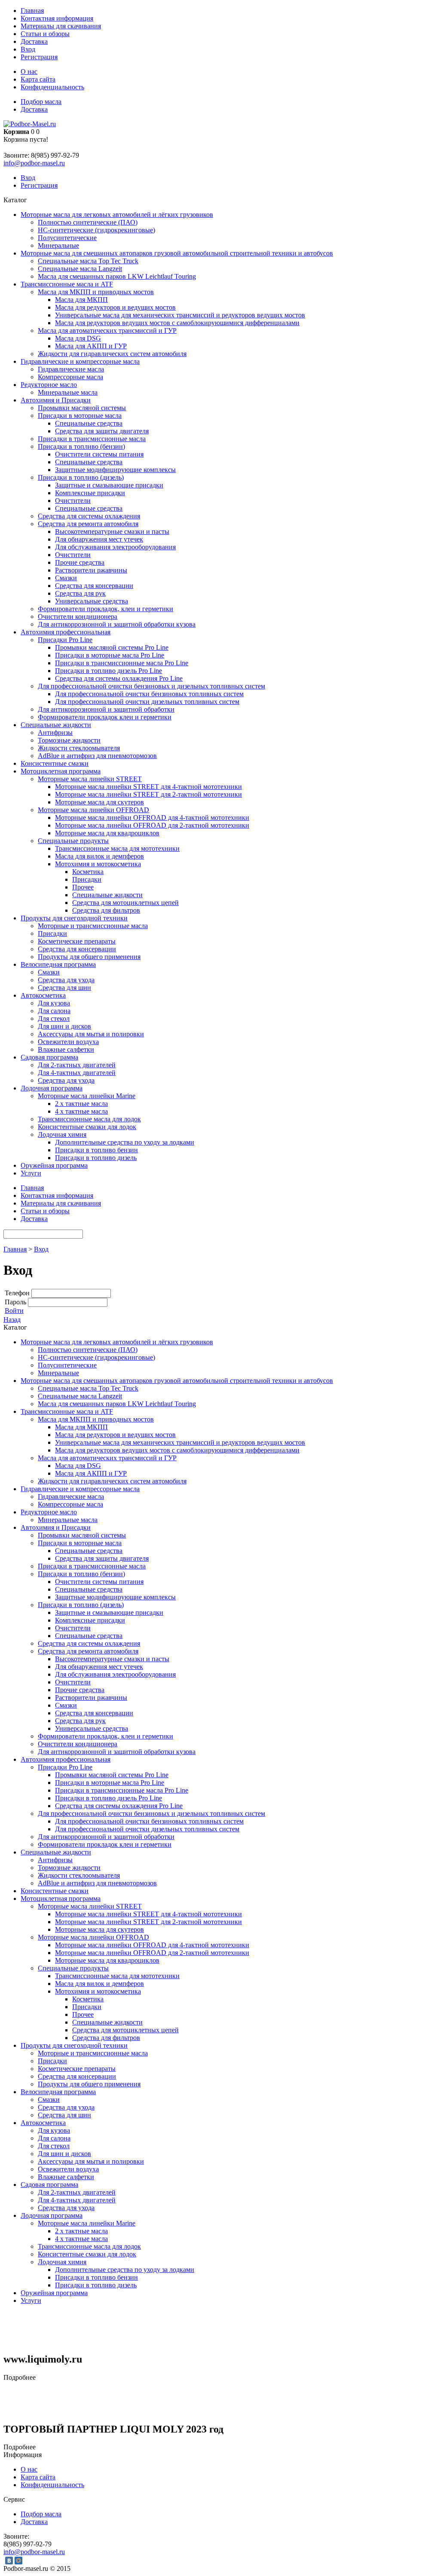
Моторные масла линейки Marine (87, 1096)
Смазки (66, 578)
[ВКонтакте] (9, 2561)
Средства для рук (80, 593)
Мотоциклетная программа (61, 771)
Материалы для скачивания (61, 26)
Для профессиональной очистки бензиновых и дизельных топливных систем (151, 686)
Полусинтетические (67, 238)
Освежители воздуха (68, 1042)
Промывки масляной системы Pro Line (112, 647)
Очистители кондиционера (78, 617)
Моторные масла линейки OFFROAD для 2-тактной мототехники (152, 825)
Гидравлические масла (71, 369)
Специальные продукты (73, 841)
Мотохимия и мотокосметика (98, 864)
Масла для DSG (78, 338)
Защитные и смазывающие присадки (109, 485)
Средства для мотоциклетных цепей (125, 903)
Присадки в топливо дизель (96, 1158)
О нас (29, 72)
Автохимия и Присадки (56, 400)
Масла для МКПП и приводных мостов (96, 292)
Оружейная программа (54, 1165)
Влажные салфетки (66, 1049)
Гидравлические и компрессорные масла (80, 361)
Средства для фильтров (106, 910)
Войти (14, 1311)
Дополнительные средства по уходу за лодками (125, 1142)
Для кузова (54, 1003)
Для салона (54, 1011)
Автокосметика (43, 995)
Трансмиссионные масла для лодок (89, 1119)
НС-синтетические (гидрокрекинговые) (96, 230)
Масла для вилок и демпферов (99, 856)
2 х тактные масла (81, 1104)
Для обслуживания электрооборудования (115, 547)
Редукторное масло (49, 385)
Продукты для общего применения (89, 957)
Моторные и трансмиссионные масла (93, 926)
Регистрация (39, 57)
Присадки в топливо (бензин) (81, 446)
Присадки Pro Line (65, 640)
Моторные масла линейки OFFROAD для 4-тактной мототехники (152, 818)
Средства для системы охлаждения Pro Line (119, 678)
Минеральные (58, 245)
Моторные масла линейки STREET (90, 779)
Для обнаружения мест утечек (99, 539)
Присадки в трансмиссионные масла (92, 439)
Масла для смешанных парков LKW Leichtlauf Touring (117, 276)
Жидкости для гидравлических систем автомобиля (112, 354)
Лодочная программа (52, 1088)
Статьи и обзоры (45, 34)
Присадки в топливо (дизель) (81, 477)
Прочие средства (80, 562)
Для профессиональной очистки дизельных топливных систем (147, 702)
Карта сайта (38, 79)
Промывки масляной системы (82, 408)
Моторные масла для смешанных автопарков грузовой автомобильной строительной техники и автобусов (177, 253)
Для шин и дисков (64, 1026)
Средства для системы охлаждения (89, 516)
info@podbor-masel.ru (34, 163)
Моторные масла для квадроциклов (107, 833)
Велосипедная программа (58, 964)
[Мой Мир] (18, 2561)
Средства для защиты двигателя (102, 431)
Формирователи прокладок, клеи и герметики (105, 609)
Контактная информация (57, 18)
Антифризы (55, 732)
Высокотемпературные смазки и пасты (112, 531)
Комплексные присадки (90, 493)
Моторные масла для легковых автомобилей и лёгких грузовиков (117, 215)
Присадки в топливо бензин (96, 1150)
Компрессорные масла (70, 377)
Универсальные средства (92, 601)
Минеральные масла (68, 392)
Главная (32, 11)
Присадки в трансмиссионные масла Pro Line (122, 663)
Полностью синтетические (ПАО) (88, 222)
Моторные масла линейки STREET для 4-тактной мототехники (148, 787)
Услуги (31, 1173)
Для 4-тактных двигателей (77, 1073)
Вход (28, 49)
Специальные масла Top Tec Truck (88, 261)
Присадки (87, 879)
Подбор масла (41, 102)
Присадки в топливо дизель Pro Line (108, 671)
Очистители (73, 501)
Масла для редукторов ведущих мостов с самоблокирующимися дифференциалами (177, 323)
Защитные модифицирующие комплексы (115, 470)
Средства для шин (64, 988)
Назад (12, 1320)
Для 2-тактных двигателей (77, 1065)
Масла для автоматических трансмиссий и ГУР (107, 330)
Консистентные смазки (55, 763)
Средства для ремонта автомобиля (88, 524)
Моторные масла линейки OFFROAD (93, 810)
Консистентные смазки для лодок (87, 1127)
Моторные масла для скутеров (99, 802)
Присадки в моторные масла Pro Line (110, 655)
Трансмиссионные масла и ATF (67, 284)
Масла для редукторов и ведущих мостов (115, 307)
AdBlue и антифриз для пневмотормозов (97, 756)
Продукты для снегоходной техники (74, 918)
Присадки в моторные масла (80, 416)
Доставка (34, 41)
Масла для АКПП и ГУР (91, 346)
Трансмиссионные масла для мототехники (117, 848)
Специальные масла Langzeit (80, 269)
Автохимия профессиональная (66, 632)
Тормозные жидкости (69, 740)
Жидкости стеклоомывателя (79, 748)
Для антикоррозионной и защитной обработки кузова (117, 624)
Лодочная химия (62, 1134)
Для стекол (54, 1019)
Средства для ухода (66, 980)
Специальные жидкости (56, 725)
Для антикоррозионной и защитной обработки (106, 709)
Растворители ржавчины (91, 570)
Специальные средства (89, 423)
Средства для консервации (94, 586)
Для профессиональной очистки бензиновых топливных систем (149, 694)
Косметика (88, 872)
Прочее (83, 887)
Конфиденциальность (52, 87)
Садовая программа (49, 1057)
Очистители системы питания (99, 454)
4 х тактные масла (81, 1111)
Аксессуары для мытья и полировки (91, 1034)
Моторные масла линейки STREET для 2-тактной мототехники (148, 794)
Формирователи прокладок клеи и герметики (105, 717)
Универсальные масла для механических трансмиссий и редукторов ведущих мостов (180, 315)
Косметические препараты (77, 941)
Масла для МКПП (81, 300)
